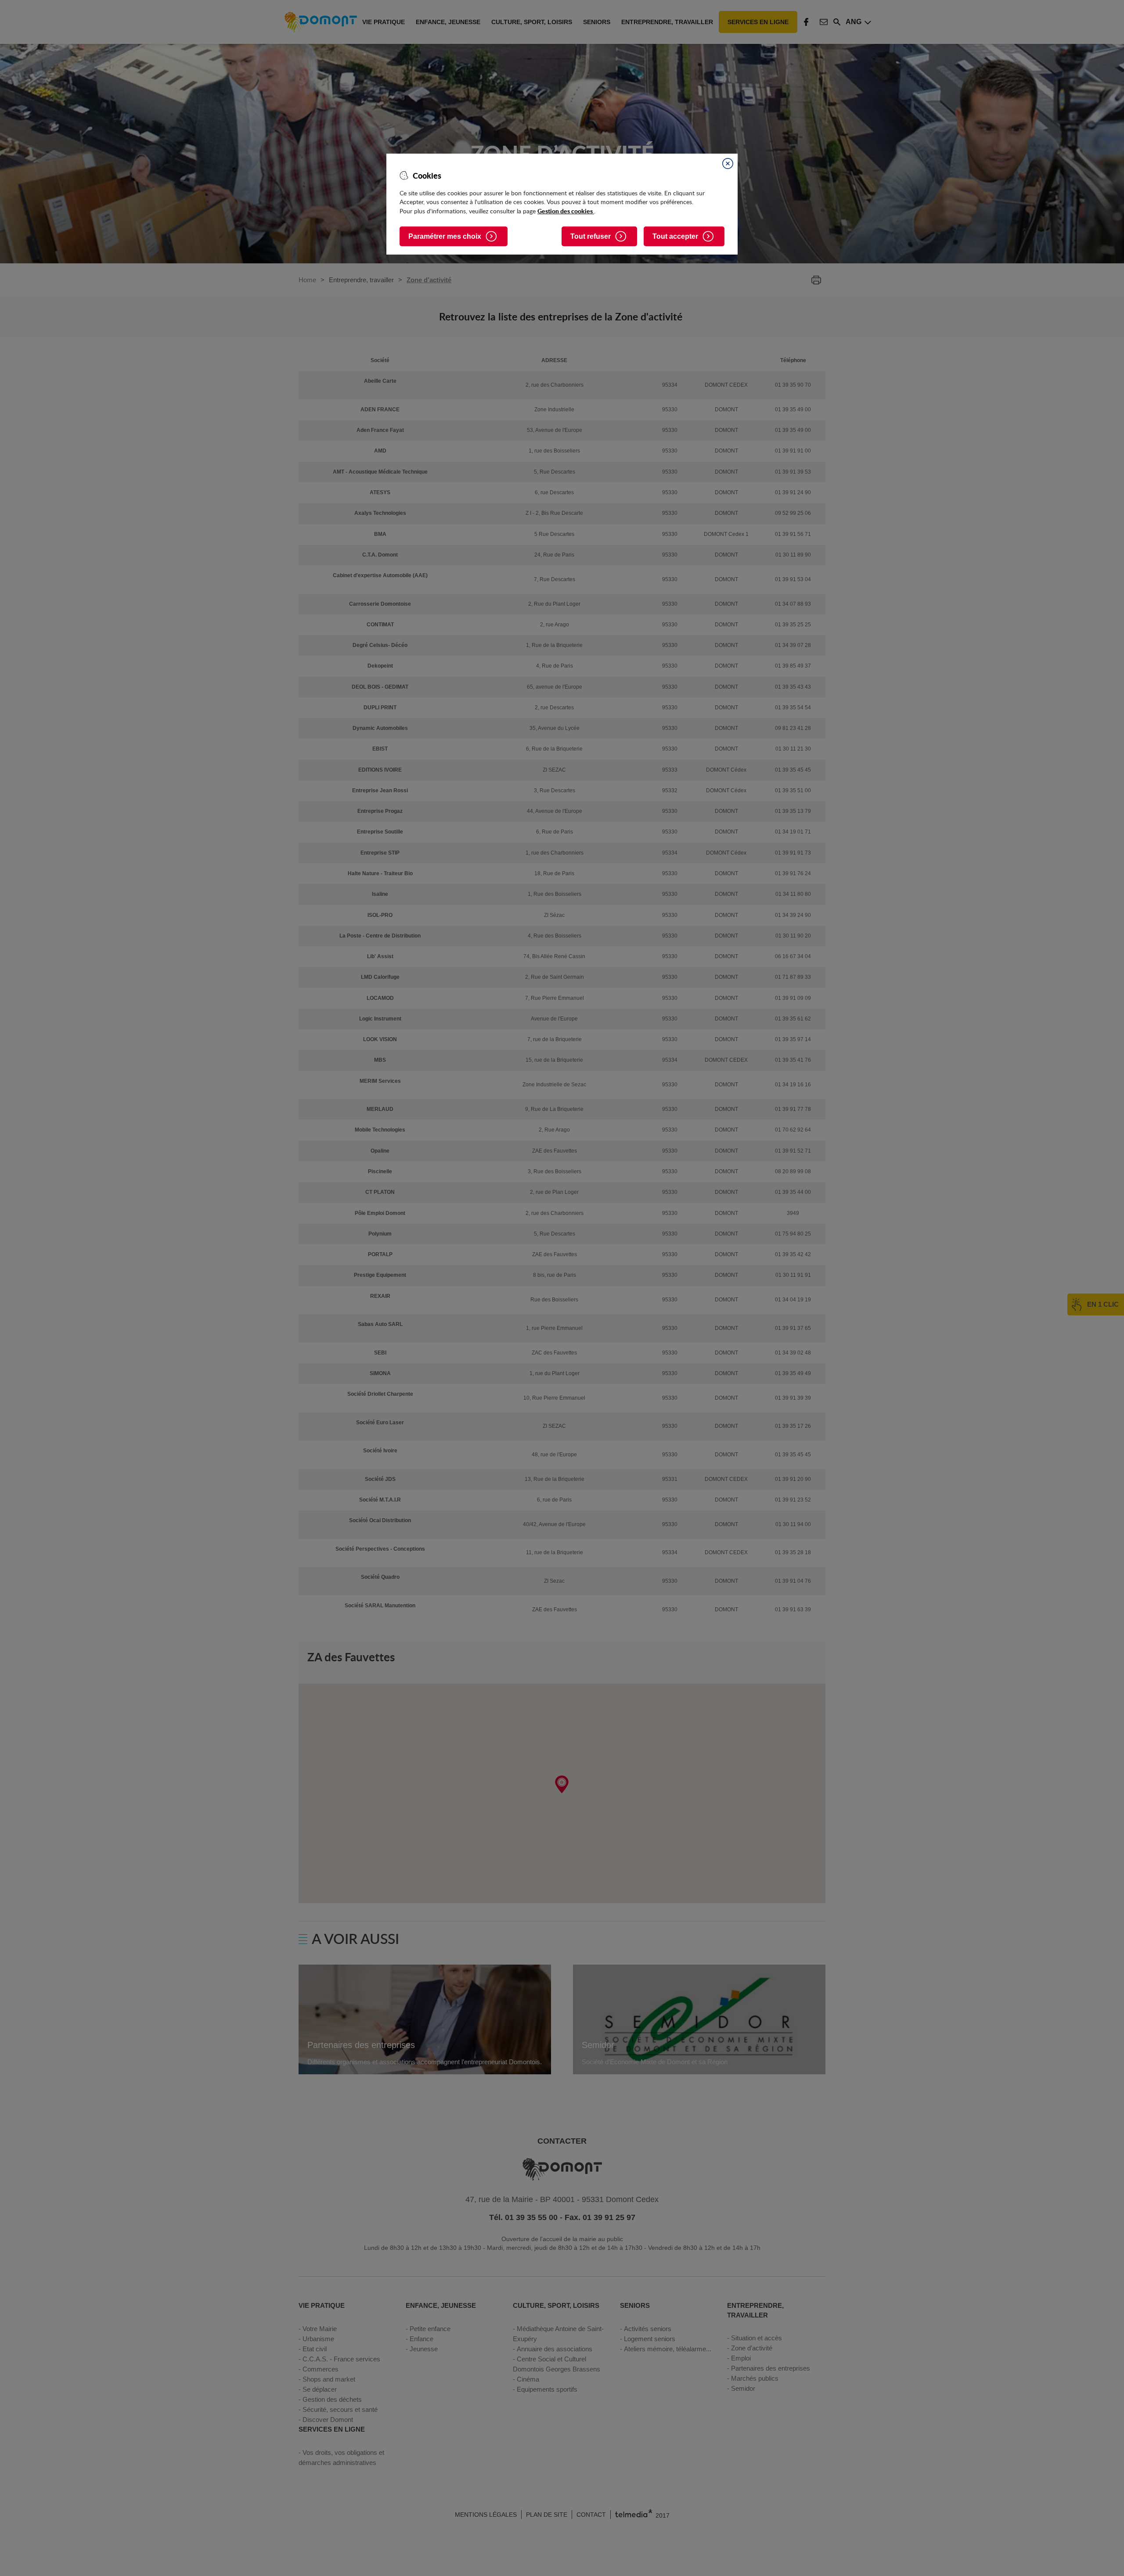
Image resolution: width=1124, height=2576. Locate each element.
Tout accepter (675, 236)
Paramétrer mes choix (445, 236)
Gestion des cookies (566, 211)
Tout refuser (591, 236)
